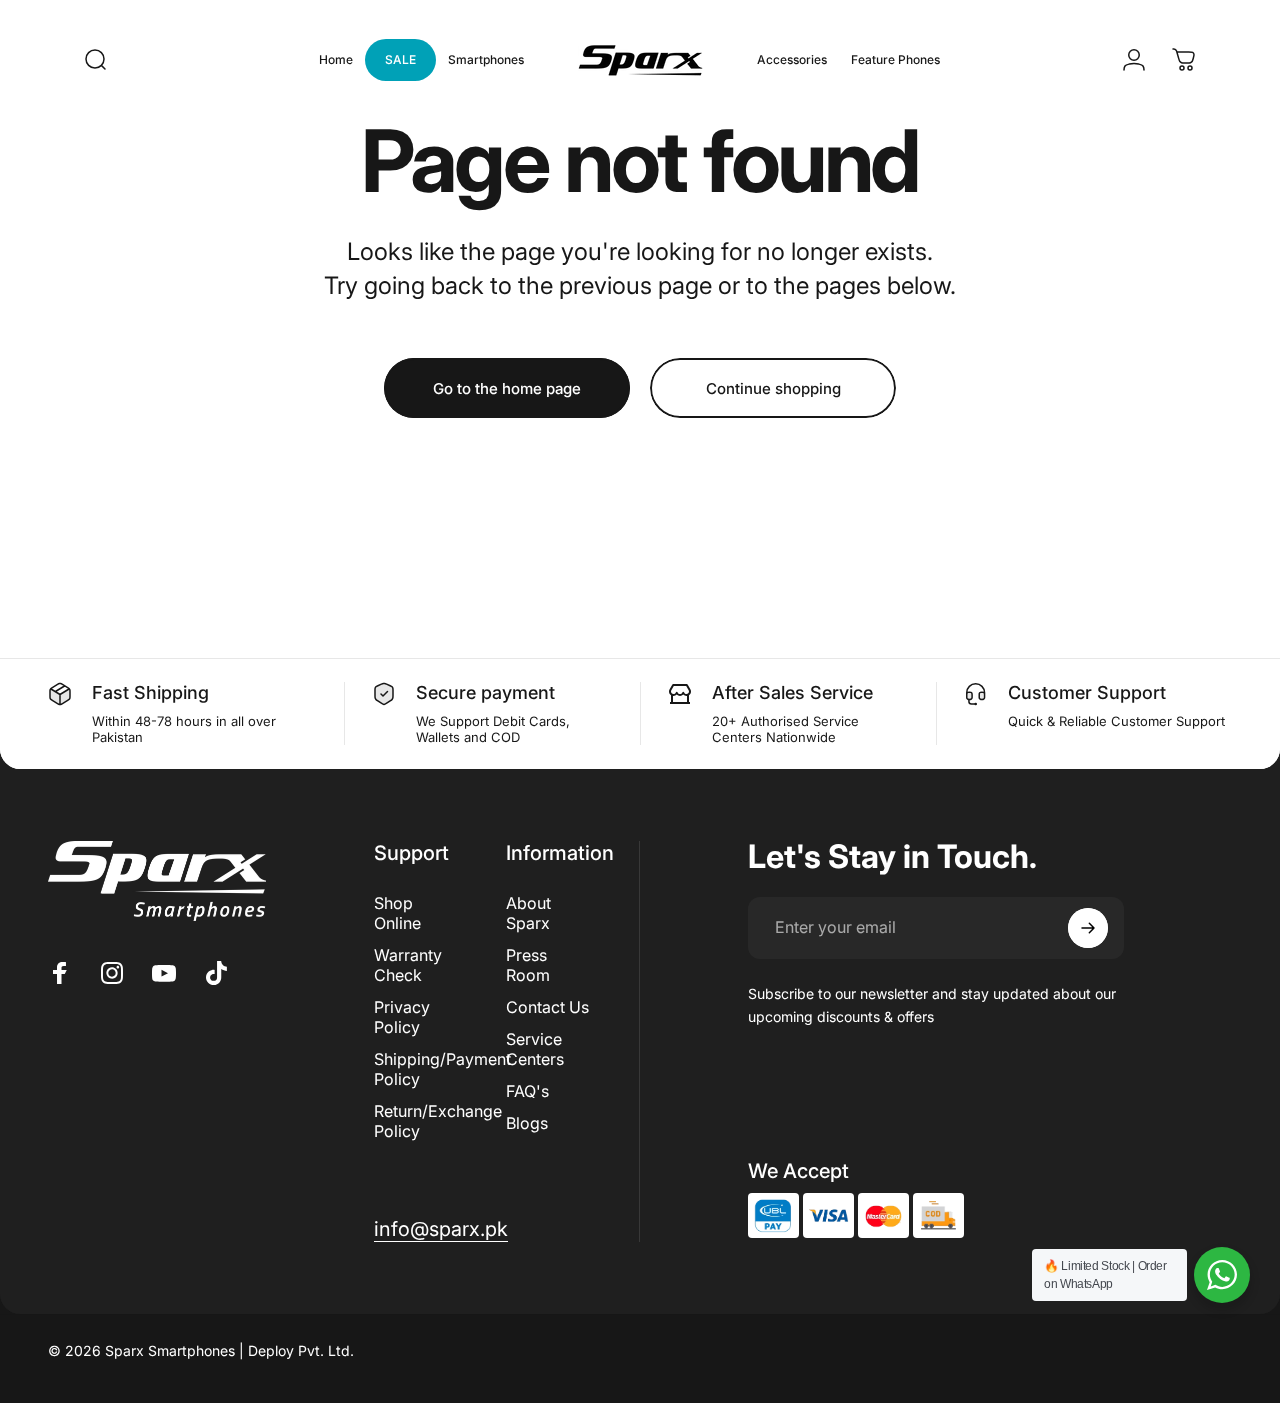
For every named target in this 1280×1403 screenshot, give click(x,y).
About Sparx (528, 913)
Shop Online (397, 913)
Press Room (528, 965)
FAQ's (527, 1091)
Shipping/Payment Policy (442, 1069)
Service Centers (535, 1049)
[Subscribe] (1088, 928)
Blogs (527, 1123)
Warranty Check (408, 965)
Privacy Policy (402, 1017)
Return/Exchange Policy (438, 1121)
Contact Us (547, 1007)
